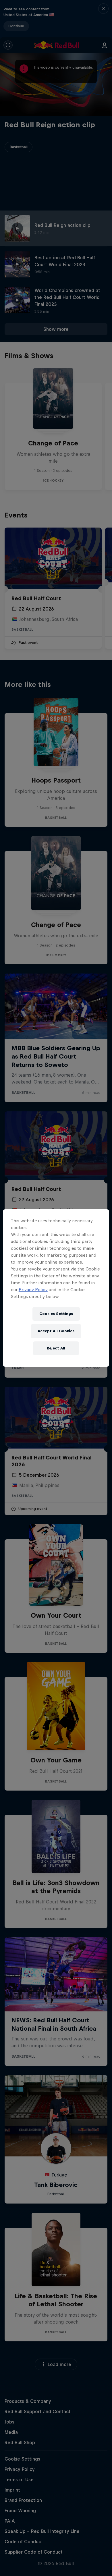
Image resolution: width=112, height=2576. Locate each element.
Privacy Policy (33, 1290)
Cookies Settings (56, 1314)
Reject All (56, 1348)
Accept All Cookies (56, 1331)
